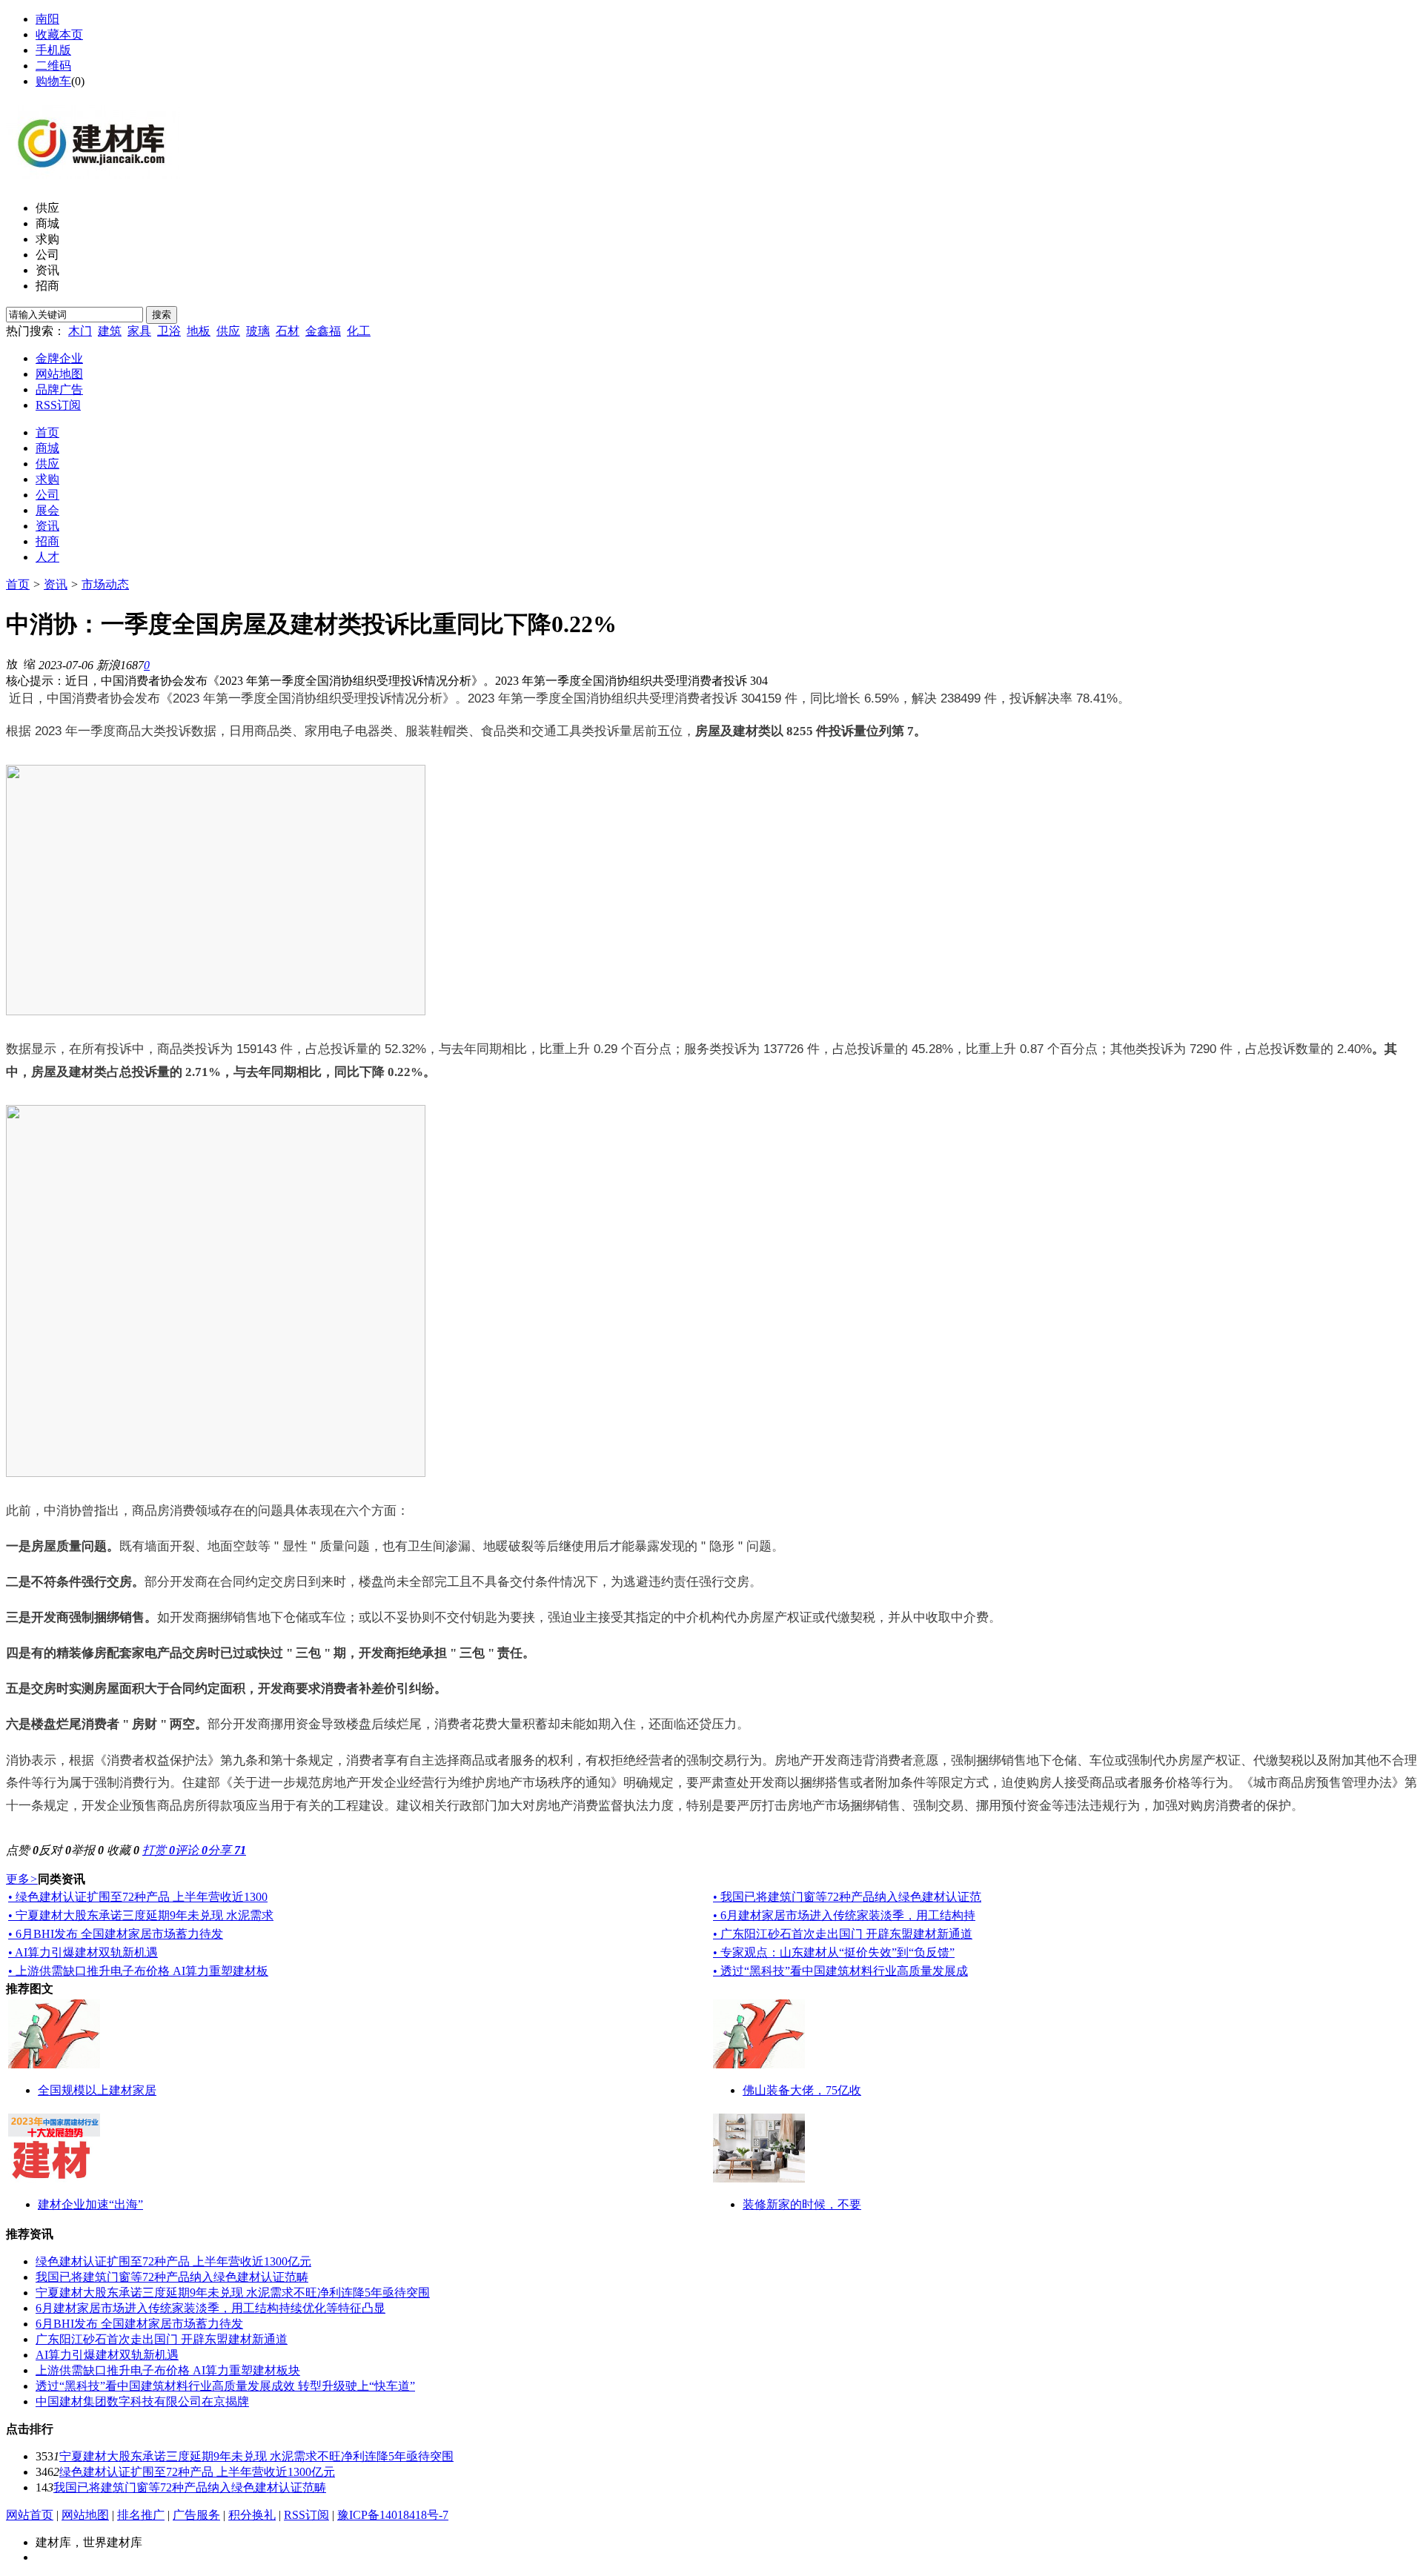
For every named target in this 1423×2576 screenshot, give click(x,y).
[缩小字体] (30, 663)
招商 (47, 286)
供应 (47, 208)
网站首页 (30, 2515)
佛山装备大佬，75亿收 (802, 2090)
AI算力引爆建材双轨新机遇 (107, 2355)
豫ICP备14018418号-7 (393, 2515)
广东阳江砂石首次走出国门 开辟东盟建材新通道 (162, 2339)
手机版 (53, 50)
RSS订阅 (58, 405)
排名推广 (141, 2515)
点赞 (22, 1850)
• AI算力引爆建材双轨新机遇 (83, 1952)
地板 (199, 331)
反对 (55, 1850)
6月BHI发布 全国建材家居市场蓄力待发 (139, 2324)
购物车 (53, 81)
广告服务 (196, 2515)
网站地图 (59, 374)
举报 (87, 1850)
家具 (139, 331)
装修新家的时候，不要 (802, 2204)
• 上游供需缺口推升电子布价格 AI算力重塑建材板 (138, 1971)
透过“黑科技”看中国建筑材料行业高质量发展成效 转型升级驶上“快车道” (225, 2386)
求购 (47, 239)
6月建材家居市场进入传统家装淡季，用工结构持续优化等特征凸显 (210, 2308)
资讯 (47, 270)
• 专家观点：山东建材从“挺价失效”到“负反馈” (834, 1952)
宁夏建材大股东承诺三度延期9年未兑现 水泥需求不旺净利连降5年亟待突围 (233, 2293)
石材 (288, 331)
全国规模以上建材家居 (97, 2090)
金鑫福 (323, 331)
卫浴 (169, 331)
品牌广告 (59, 389)
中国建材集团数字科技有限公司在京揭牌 (142, 2401)
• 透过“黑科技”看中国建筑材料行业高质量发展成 (840, 1971)
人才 (47, 557)
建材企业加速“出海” (90, 2204)
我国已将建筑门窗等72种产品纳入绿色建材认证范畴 (172, 2277)
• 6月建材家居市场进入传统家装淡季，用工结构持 (844, 1915)
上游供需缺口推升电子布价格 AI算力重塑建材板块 (168, 2370)
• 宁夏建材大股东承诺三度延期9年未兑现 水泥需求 (141, 1915)
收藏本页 (59, 34)
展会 (47, 510)
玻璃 (258, 331)
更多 (22, 1879)
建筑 (110, 331)
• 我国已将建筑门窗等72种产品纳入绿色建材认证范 (847, 1897)
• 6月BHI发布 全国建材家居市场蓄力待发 (116, 1934)
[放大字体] (12, 663)
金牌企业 (59, 358)
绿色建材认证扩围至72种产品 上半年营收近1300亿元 (173, 2261)
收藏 (123, 1850)
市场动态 (105, 584)
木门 (80, 331)
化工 (359, 331)
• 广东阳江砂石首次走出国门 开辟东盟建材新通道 (843, 1934)
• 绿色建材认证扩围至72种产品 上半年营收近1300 (138, 1897)
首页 (47, 432)
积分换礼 (252, 2515)
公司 (47, 255)
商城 (47, 223)
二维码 (53, 66)
